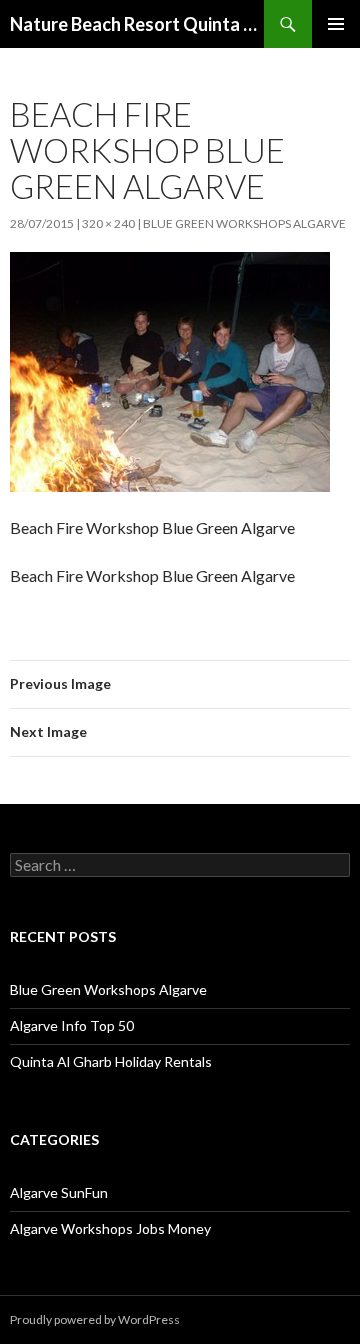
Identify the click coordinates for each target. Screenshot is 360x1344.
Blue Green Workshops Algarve (244, 223)
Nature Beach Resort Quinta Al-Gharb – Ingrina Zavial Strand (137, 24)
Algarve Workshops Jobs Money (110, 1228)
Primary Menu (336, 24)
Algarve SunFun (59, 1192)
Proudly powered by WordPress (95, 1319)
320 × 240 (108, 223)
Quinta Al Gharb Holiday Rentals (111, 1061)
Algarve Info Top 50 (72, 1025)
